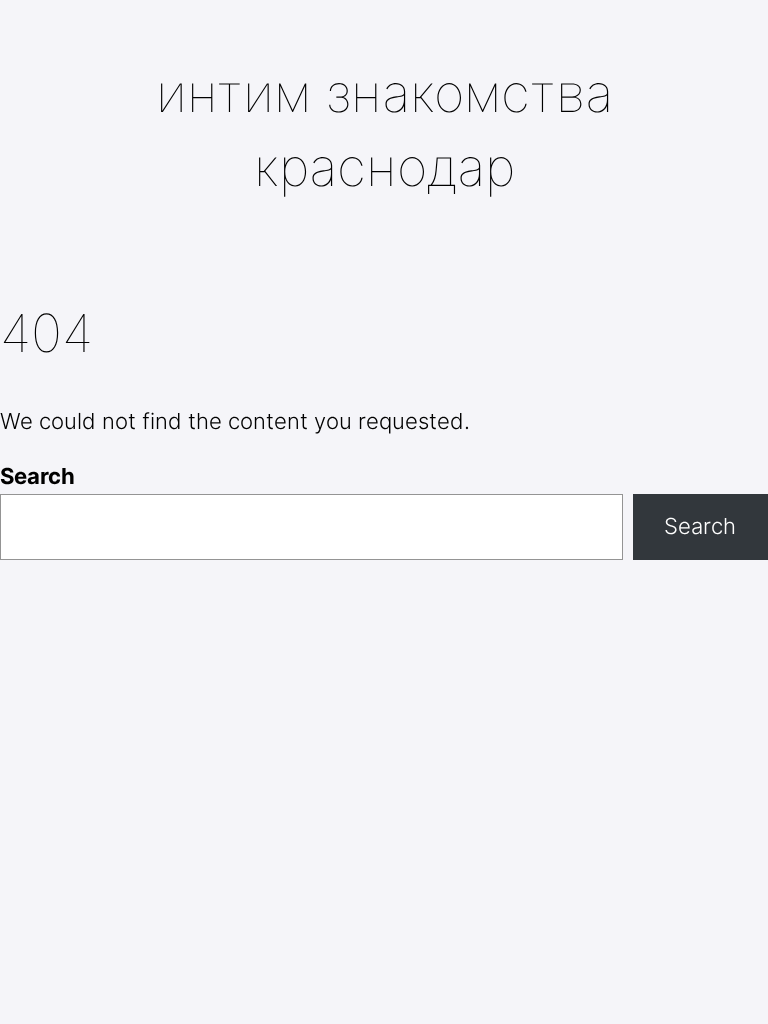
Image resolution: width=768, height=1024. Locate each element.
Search (37, 476)
